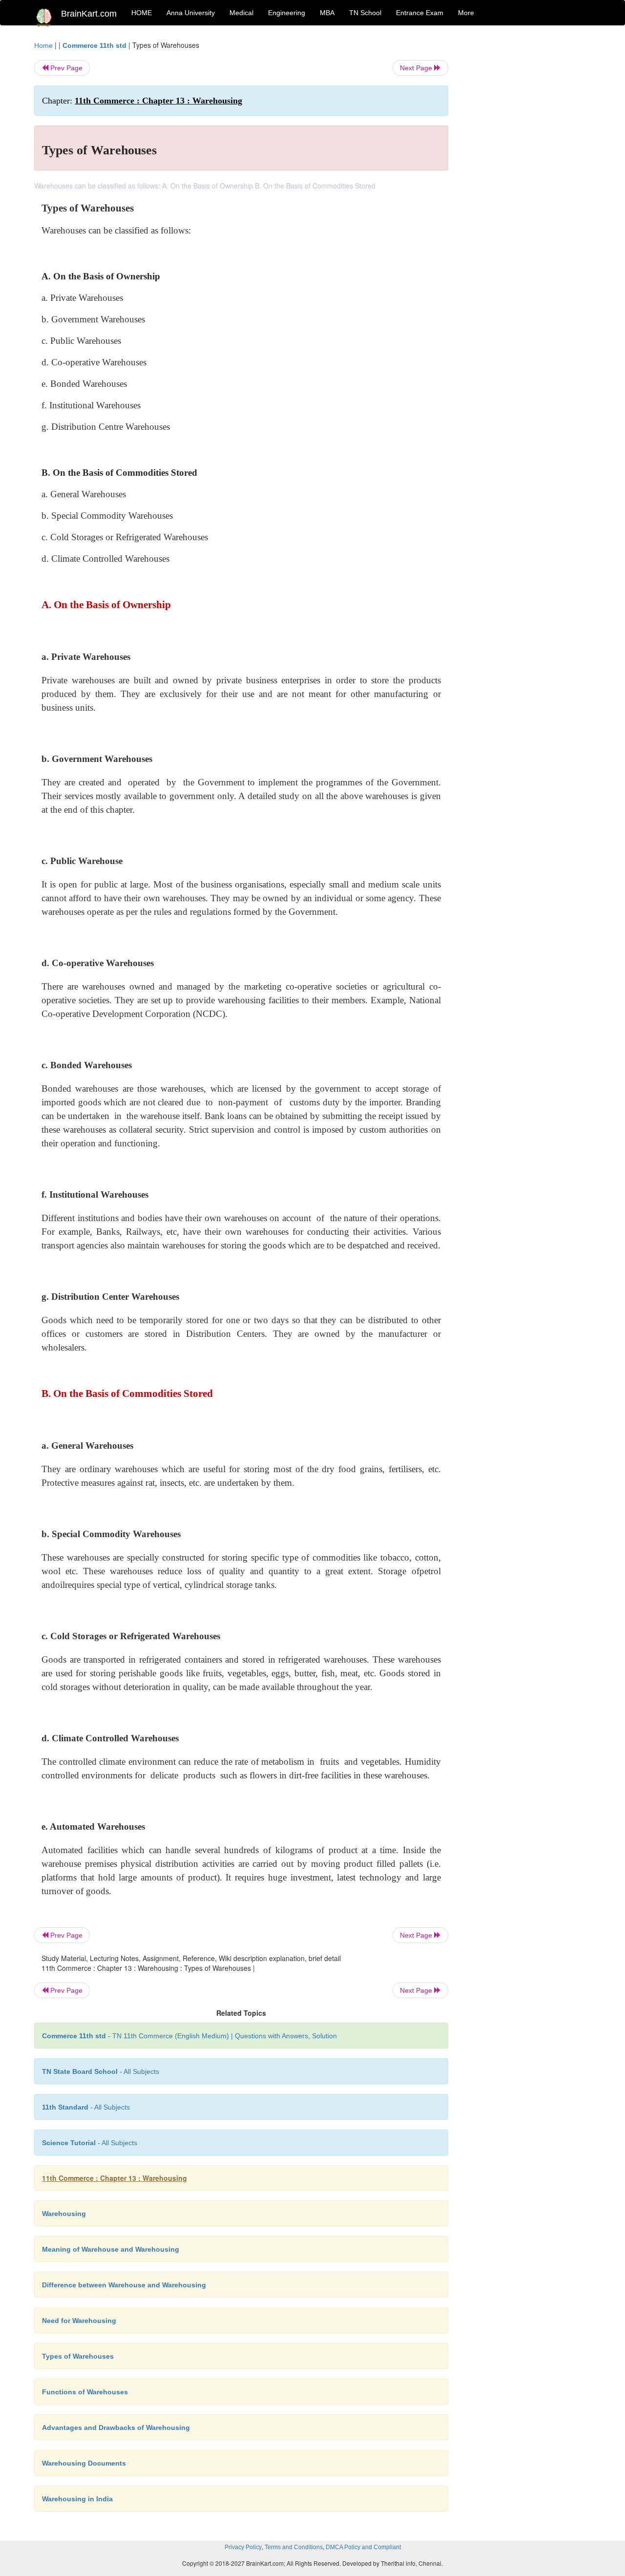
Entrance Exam (420, 13)
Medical (241, 13)
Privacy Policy (243, 2547)
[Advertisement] (527, 187)
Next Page (417, 68)
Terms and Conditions (294, 2547)
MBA (327, 13)
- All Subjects (101, 2071)
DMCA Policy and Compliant (363, 2547)
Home (43, 45)
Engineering (287, 13)
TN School (365, 13)
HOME (142, 13)
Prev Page (65, 68)
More (466, 13)
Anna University (191, 13)
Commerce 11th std (94, 45)
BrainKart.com (89, 14)
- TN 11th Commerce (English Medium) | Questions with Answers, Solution (189, 2036)
